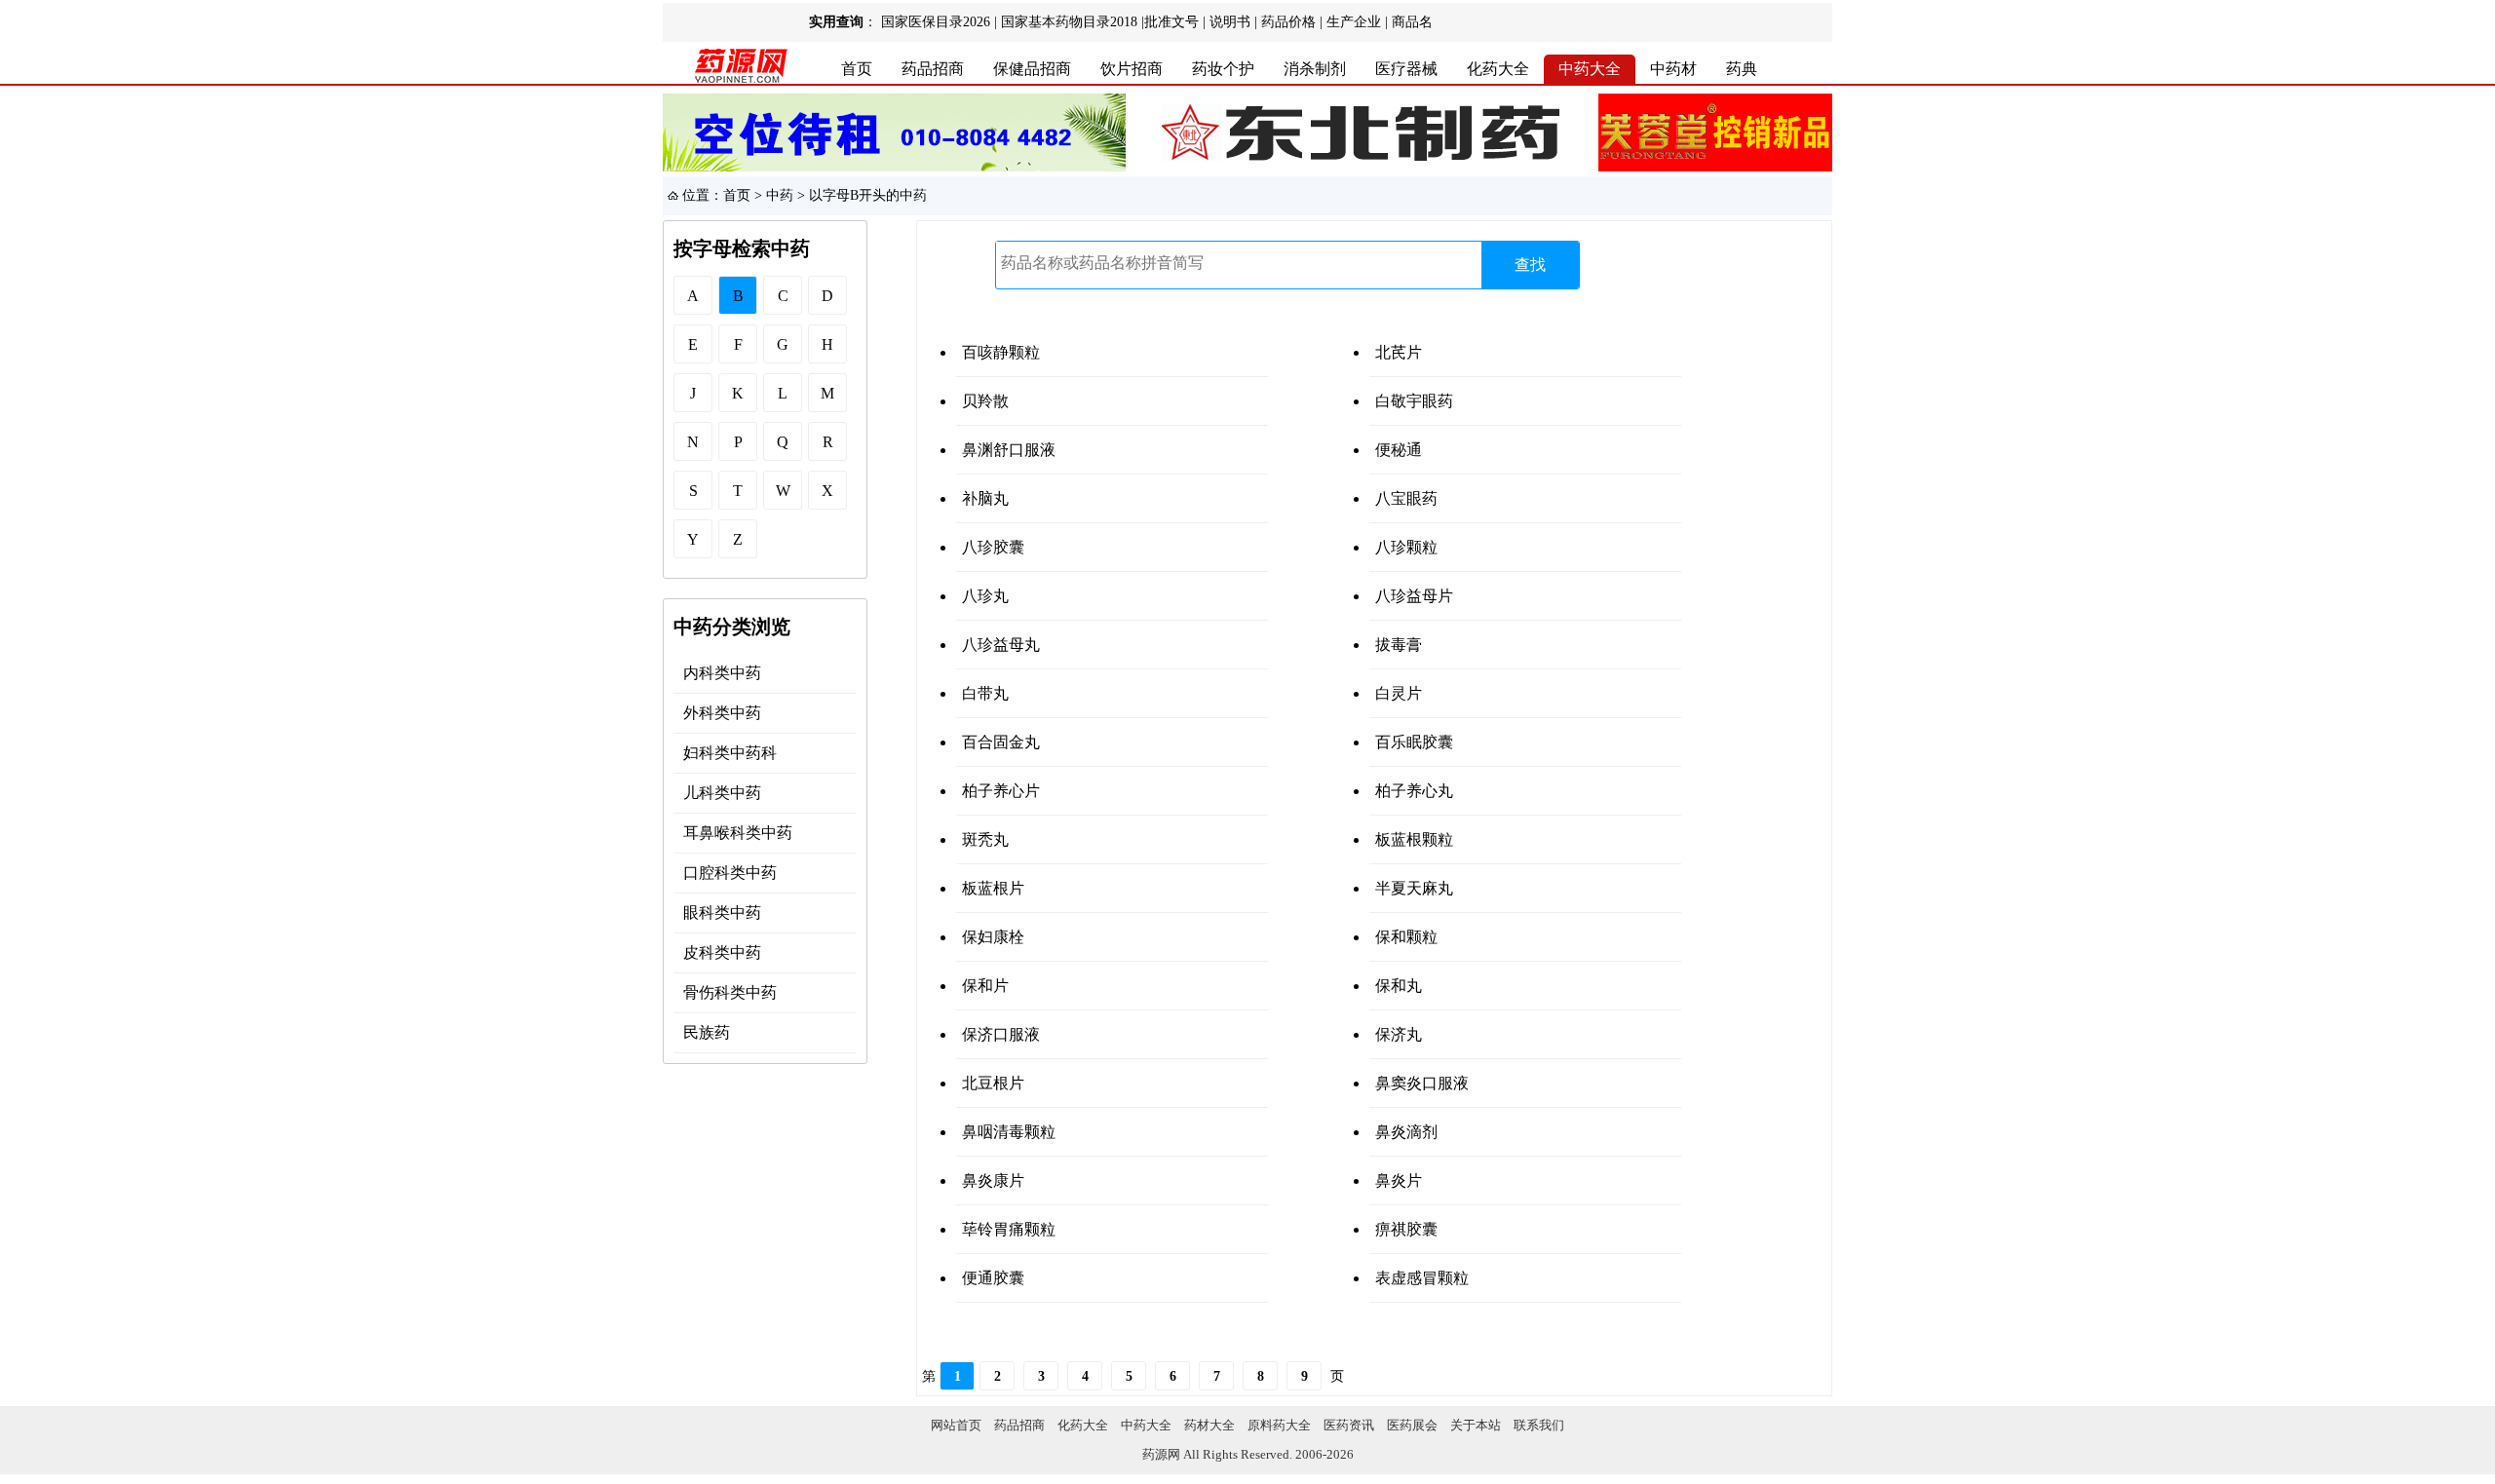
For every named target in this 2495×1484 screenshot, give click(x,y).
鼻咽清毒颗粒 (1009, 1132)
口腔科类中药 (730, 873)
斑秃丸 (985, 839)
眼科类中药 (722, 913)
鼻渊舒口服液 (1009, 450)
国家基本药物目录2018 (1069, 22)
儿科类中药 (722, 793)
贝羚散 (985, 401)
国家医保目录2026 (936, 22)
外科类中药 (722, 713)
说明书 (1230, 22)
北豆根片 (993, 1083)
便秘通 (1399, 450)
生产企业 (1354, 22)
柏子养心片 (1001, 791)
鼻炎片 (1399, 1180)
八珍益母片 (1414, 596)
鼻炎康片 (993, 1180)
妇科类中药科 (730, 753)
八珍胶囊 (993, 547)
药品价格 (1288, 22)
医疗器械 (1406, 69)
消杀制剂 (1315, 69)
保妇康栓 (993, 937)
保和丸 (1399, 986)
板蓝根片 (993, 888)
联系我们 (1539, 1425)
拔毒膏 (1399, 645)
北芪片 (1399, 352)
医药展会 (1412, 1425)
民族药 (707, 1032)
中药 (780, 195)
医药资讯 (1349, 1425)
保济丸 (1399, 1034)
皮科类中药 (722, 952)
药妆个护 (1223, 69)
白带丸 (985, 693)
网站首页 (956, 1425)
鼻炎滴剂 (1406, 1132)
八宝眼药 (1406, 498)
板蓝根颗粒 (1414, 839)
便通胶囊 (993, 1278)
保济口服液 (1001, 1034)
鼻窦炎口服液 (1422, 1083)
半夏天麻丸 (1414, 888)
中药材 (1673, 69)
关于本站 (1476, 1425)
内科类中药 (722, 673)
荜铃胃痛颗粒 (1009, 1229)
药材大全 (1209, 1425)
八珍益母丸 (1001, 645)
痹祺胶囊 (1406, 1229)
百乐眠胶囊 (1414, 742)
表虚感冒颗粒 (1422, 1278)
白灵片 (1399, 693)
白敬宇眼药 (1414, 401)
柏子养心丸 (1414, 791)
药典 (1742, 69)
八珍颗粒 (1406, 547)
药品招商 (933, 69)
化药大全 (1498, 69)
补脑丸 (985, 498)
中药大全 (1590, 69)
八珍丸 (985, 596)
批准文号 (1171, 22)
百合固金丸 (1001, 742)
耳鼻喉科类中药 (738, 833)
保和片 (985, 986)
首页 (857, 69)
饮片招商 (1132, 69)
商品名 (1412, 22)
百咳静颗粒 (1001, 352)
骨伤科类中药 (730, 992)
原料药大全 (1279, 1425)
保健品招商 (1032, 69)
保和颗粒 (1406, 937)
